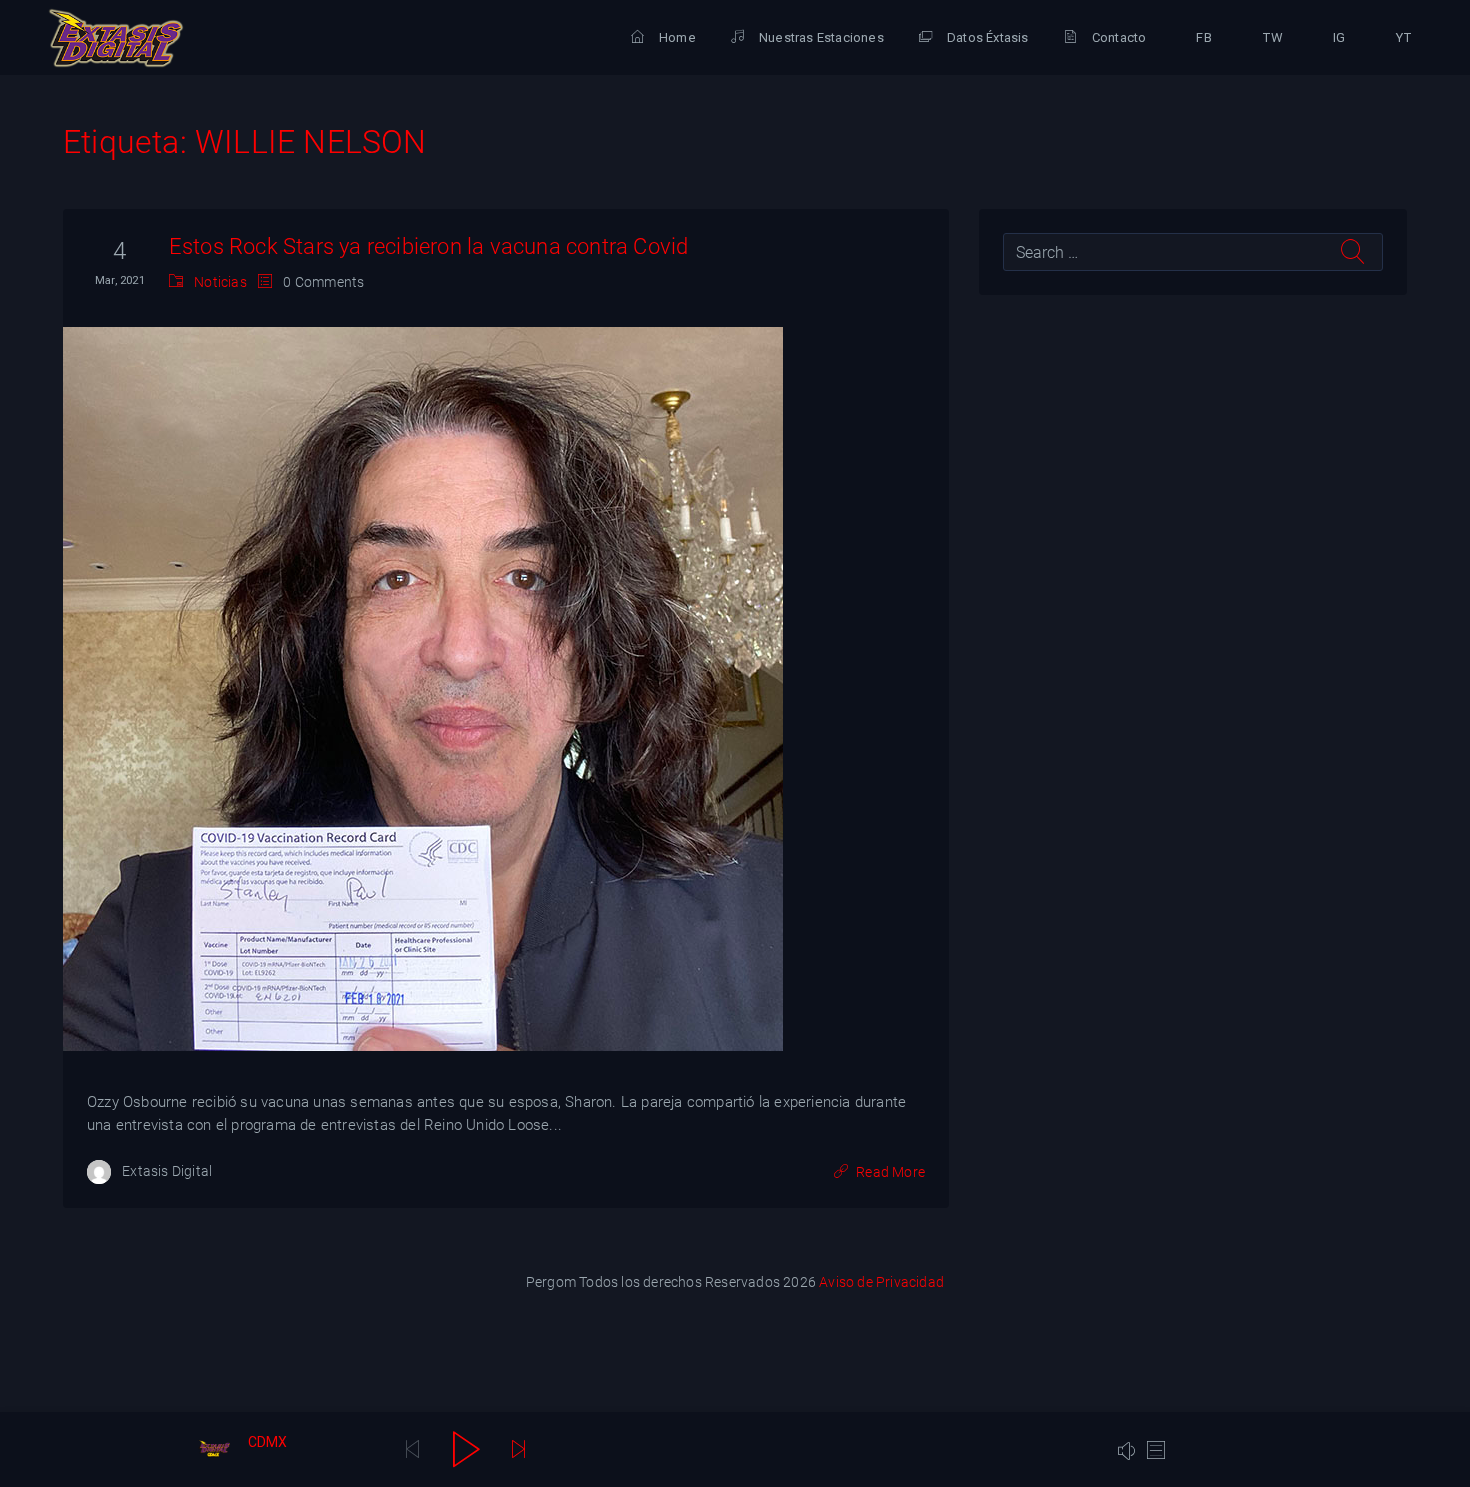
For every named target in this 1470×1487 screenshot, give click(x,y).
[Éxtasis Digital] (116, 38)
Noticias (220, 282)
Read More (890, 1172)
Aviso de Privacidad (881, 1282)
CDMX (268, 1442)
